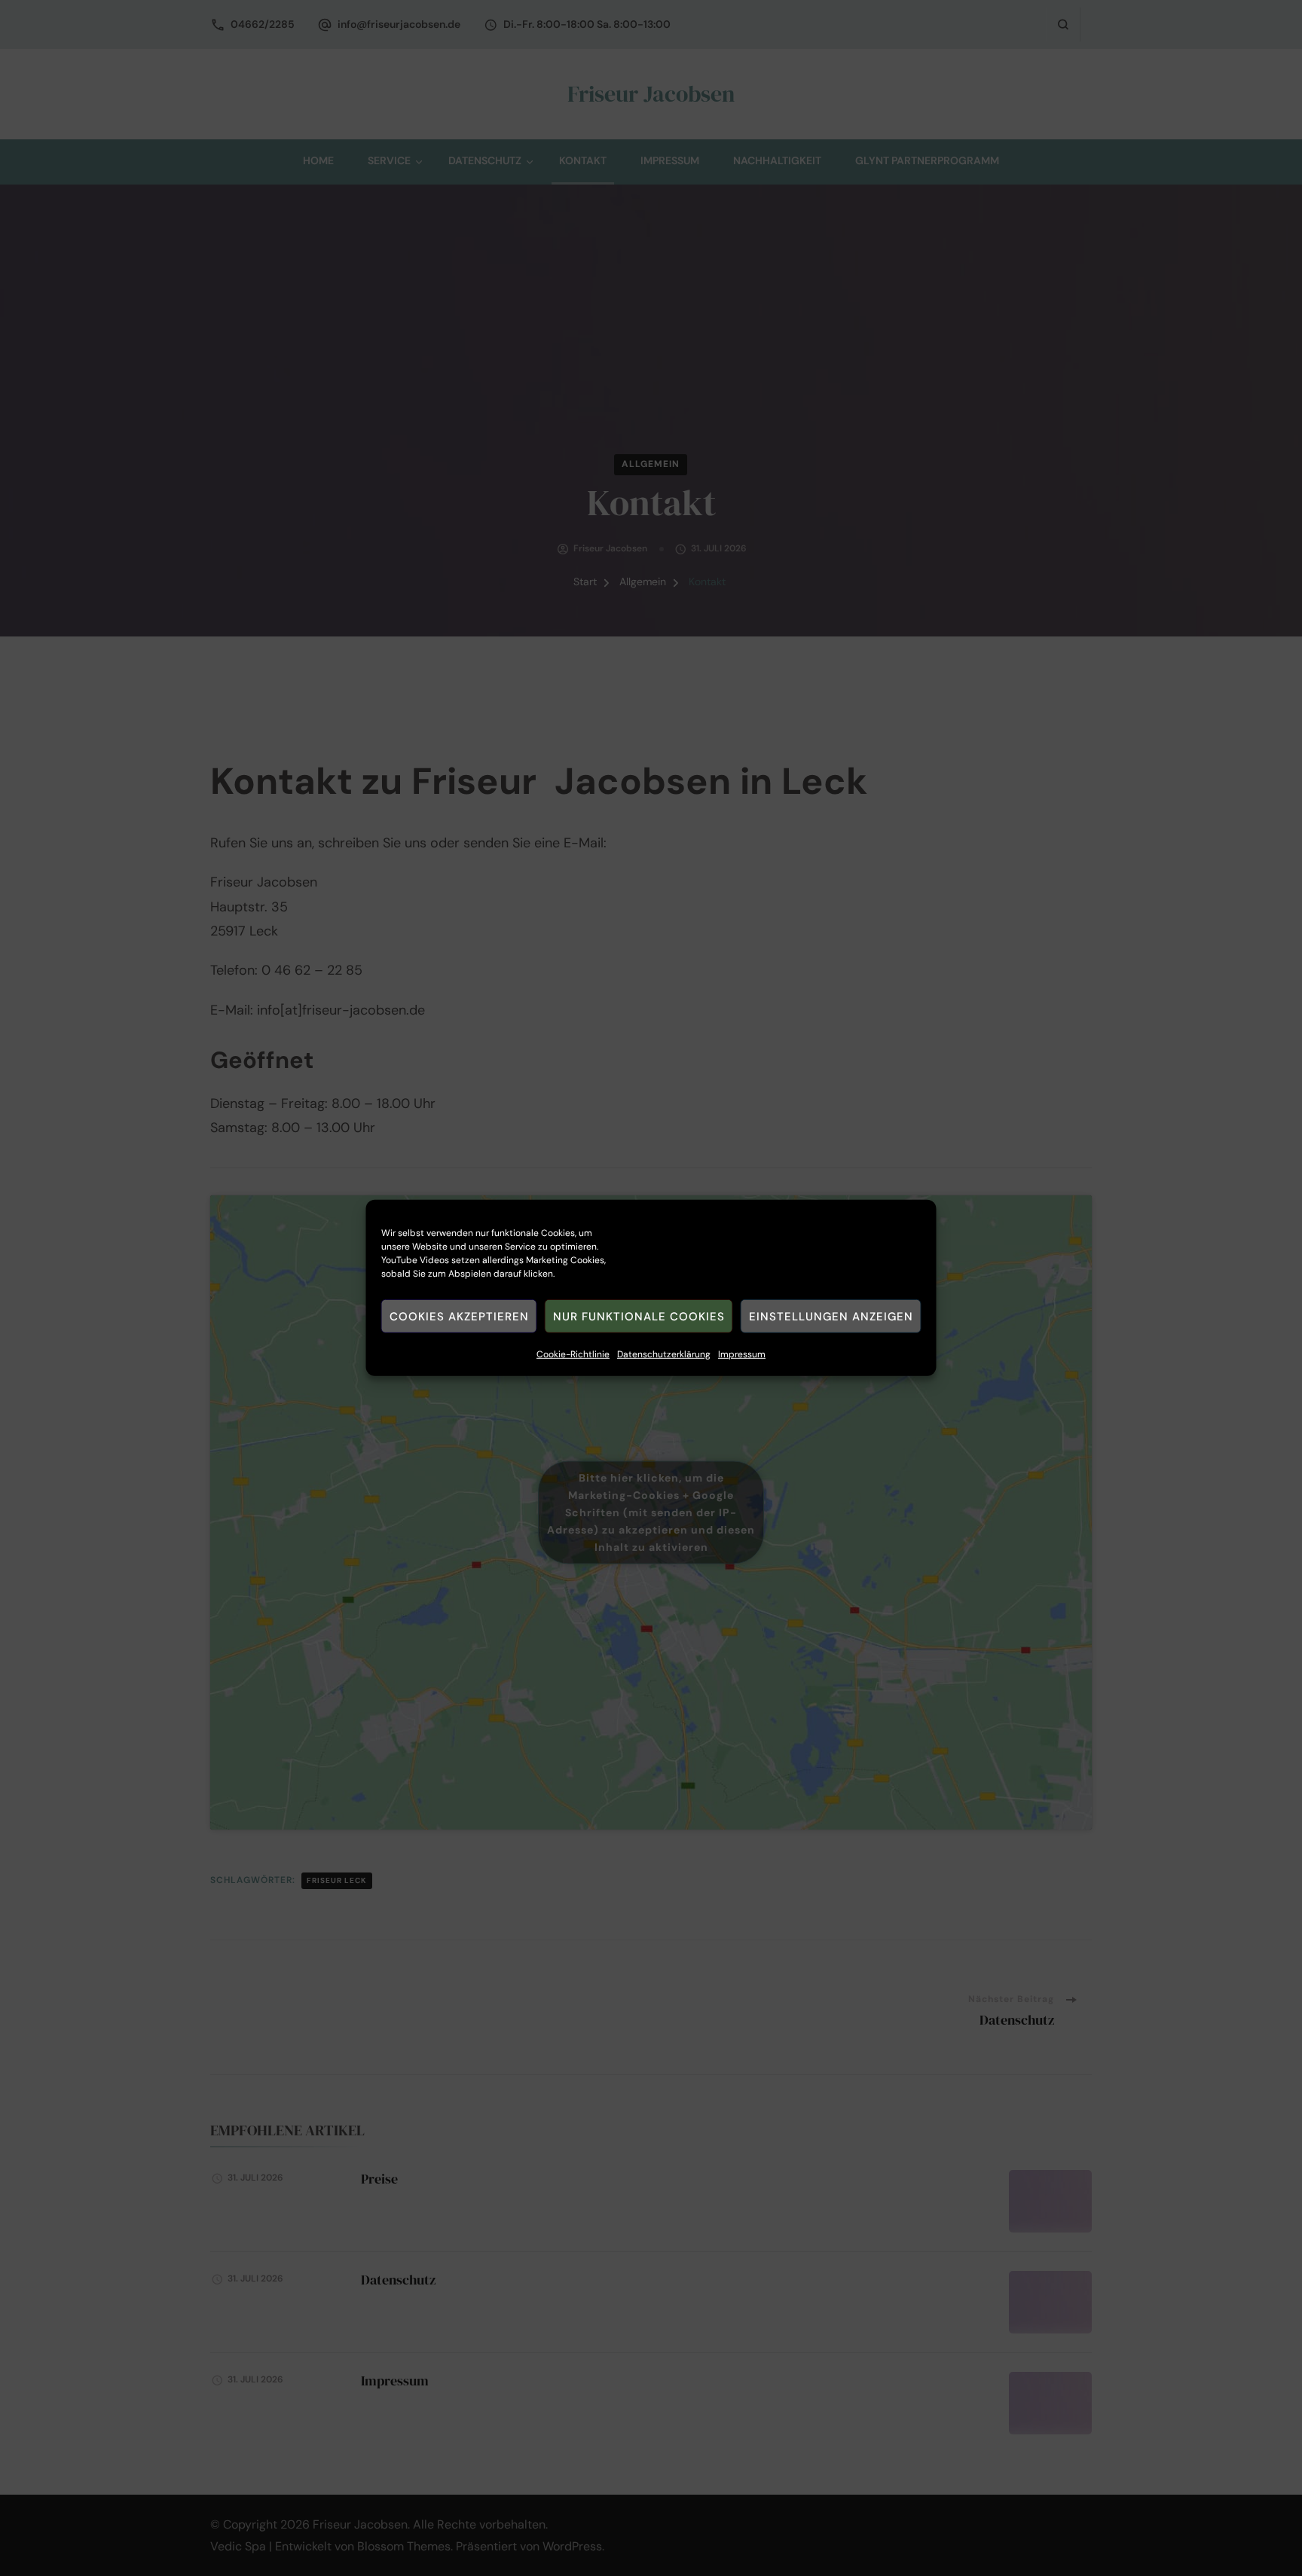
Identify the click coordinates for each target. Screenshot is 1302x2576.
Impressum (742, 1354)
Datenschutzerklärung (664, 1354)
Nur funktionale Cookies (639, 1316)
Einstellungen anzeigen (831, 1316)
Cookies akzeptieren (459, 1316)
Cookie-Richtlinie (573, 1354)
